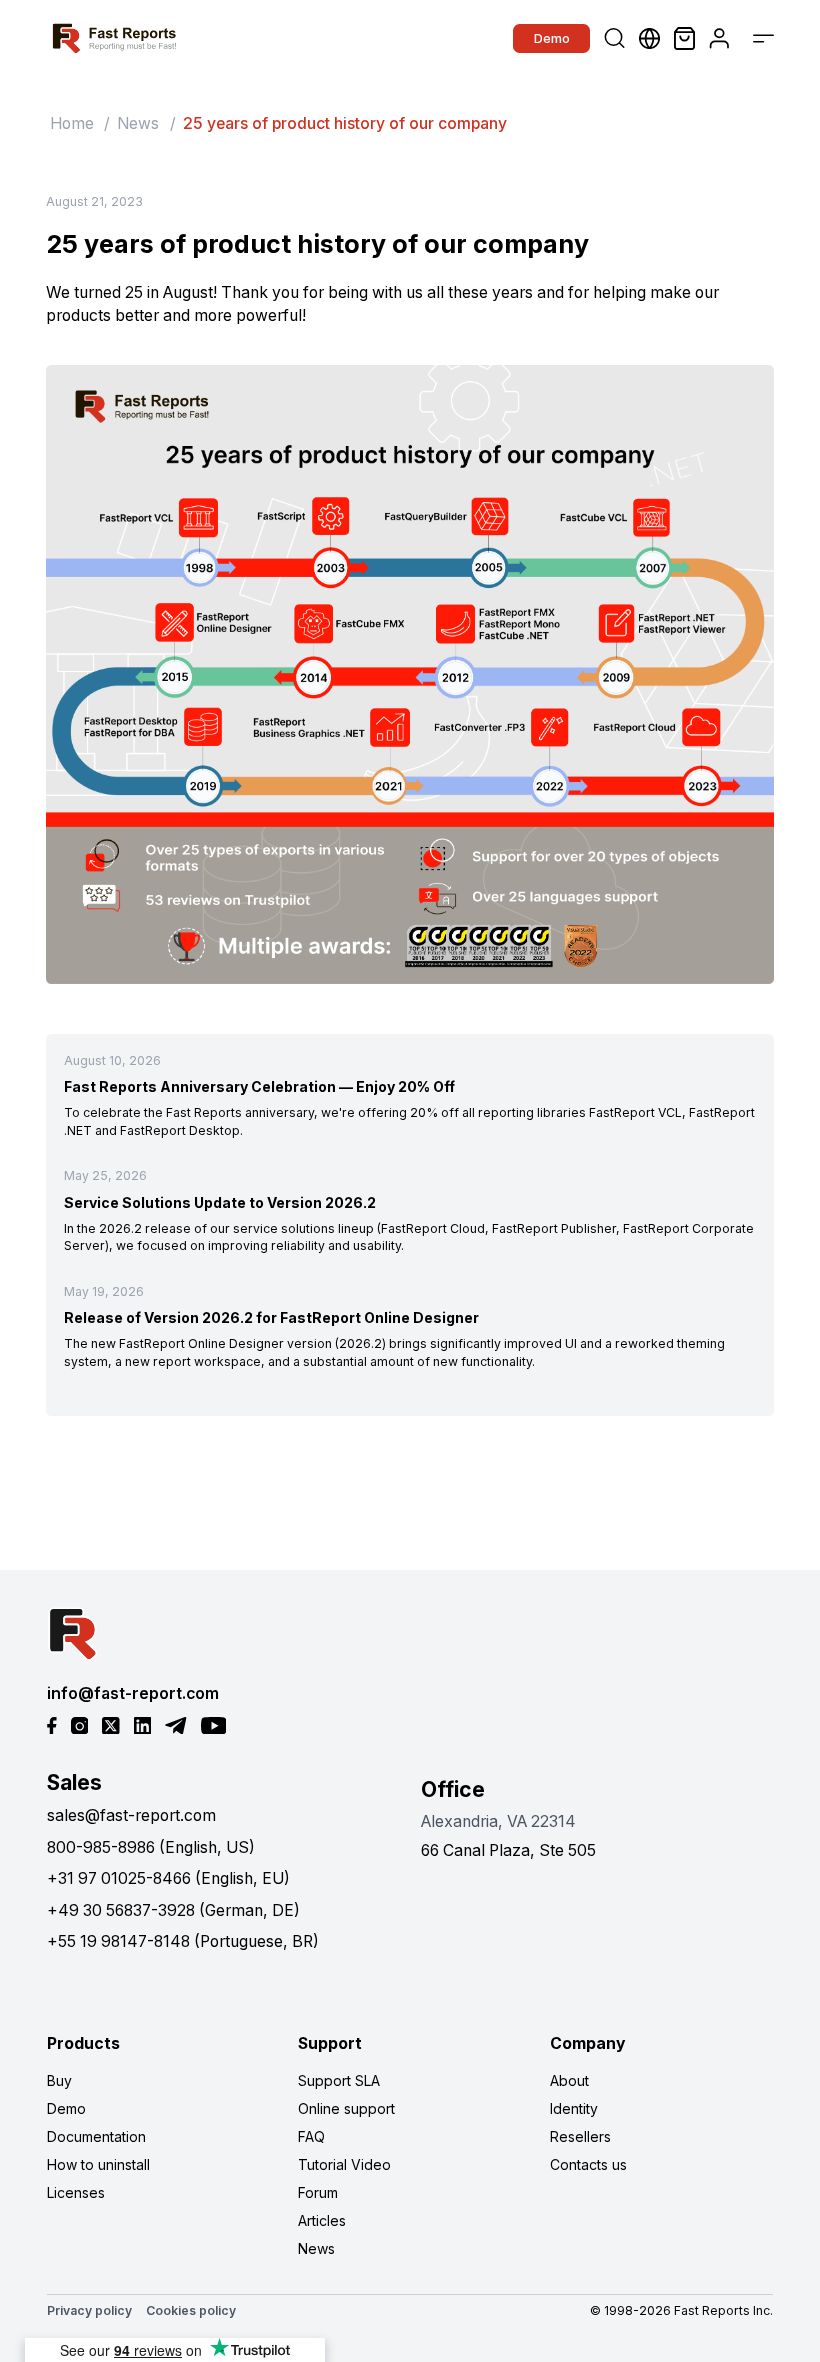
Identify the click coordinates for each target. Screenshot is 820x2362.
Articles (322, 2220)
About (569, 2080)
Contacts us (588, 2164)
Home (72, 123)
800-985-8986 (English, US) (151, 1847)
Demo (552, 38)
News (138, 123)
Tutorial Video (344, 2164)
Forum (318, 2192)
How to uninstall (98, 2164)
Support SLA (339, 2080)
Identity (574, 2108)
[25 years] (410, 674)
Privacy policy (89, 2310)
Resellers (580, 2136)
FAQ (311, 2136)
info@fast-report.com (133, 1693)
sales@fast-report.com (131, 1815)
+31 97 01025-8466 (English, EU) (168, 1878)
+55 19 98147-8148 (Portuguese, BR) (183, 1941)
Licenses (76, 2192)
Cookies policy (191, 2310)
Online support (346, 2108)
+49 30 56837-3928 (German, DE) (173, 1910)
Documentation (96, 2136)
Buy (59, 2080)
